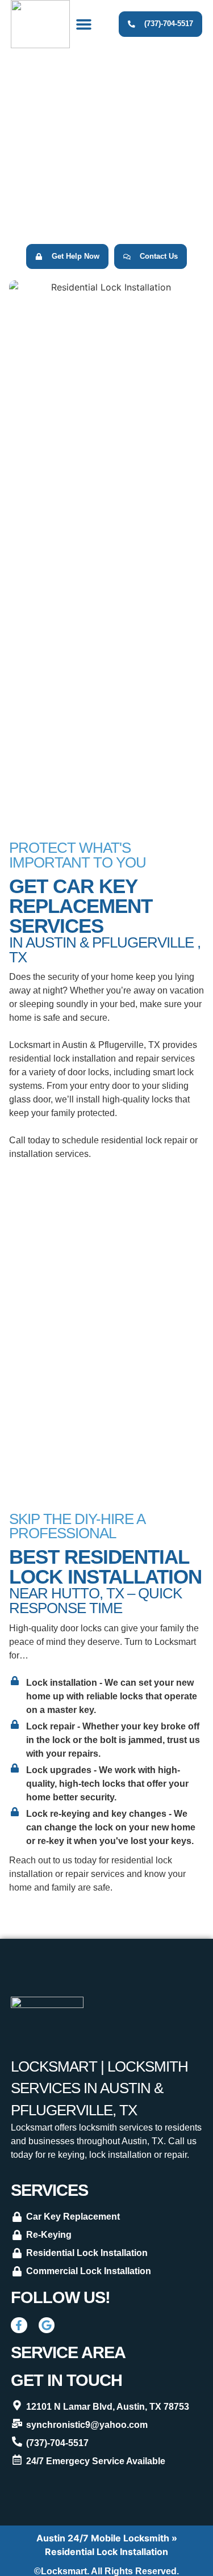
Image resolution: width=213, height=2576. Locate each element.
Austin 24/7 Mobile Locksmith (103, 2538)
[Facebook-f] (19, 2325)
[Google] (47, 2325)
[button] (84, 24)
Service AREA (68, 2352)
